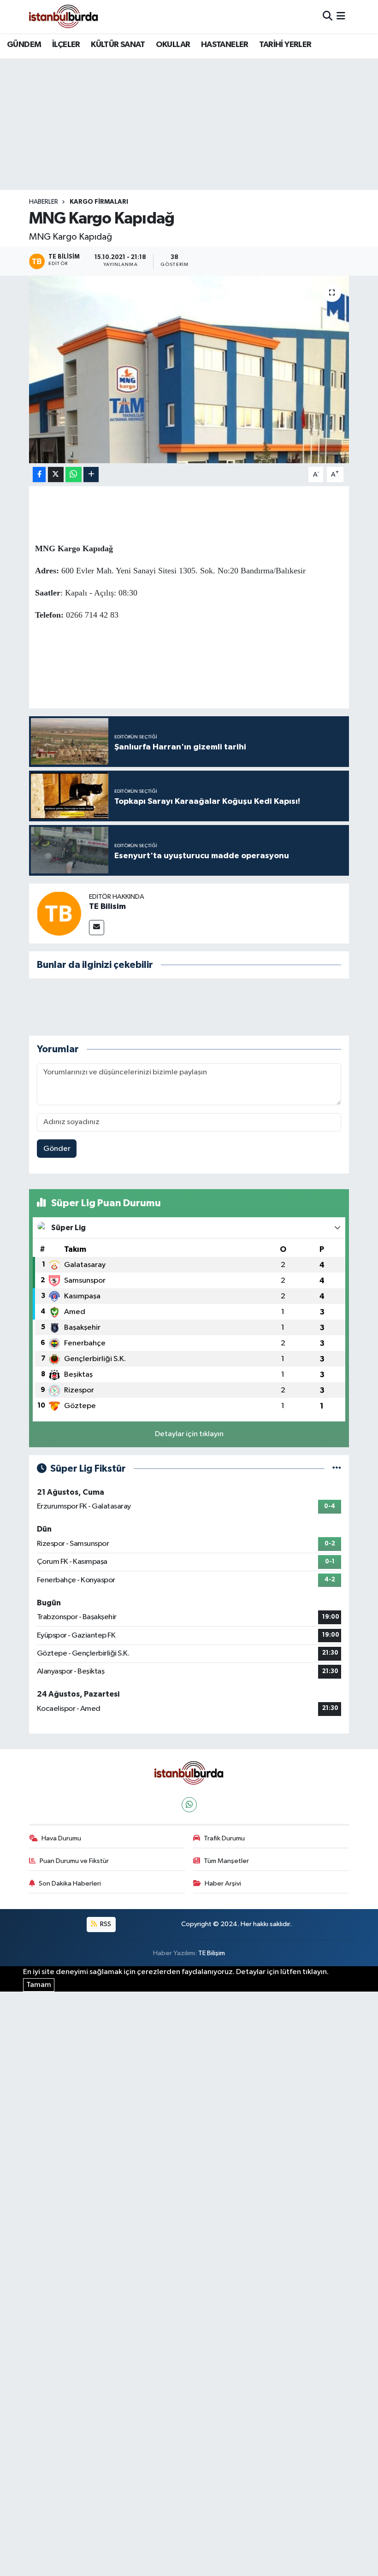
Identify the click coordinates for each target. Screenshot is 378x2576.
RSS (105, 1924)
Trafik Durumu (224, 1838)
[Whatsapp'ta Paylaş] (74, 475)
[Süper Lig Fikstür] (337, 1469)
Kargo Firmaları (99, 202)
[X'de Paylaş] (56, 475)
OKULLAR (173, 45)
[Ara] (328, 16)
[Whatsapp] (189, 1805)
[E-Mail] (97, 928)
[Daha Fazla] (91, 475)
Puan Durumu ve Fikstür (74, 1861)
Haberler (44, 202)
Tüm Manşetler (226, 1861)
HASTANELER (225, 45)
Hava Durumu (61, 1838)
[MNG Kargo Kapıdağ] (189, 369)
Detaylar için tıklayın (189, 1434)
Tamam (39, 1985)
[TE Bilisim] (59, 913)
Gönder (57, 1149)
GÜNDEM (24, 45)
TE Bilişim (212, 1953)
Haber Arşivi (223, 1883)
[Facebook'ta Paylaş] (39, 475)
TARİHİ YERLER (285, 45)
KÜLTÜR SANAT (118, 45)
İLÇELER (66, 45)
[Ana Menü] (341, 16)
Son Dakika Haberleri (70, 1883)
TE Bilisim (107, 907)
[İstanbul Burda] (64, 16)
